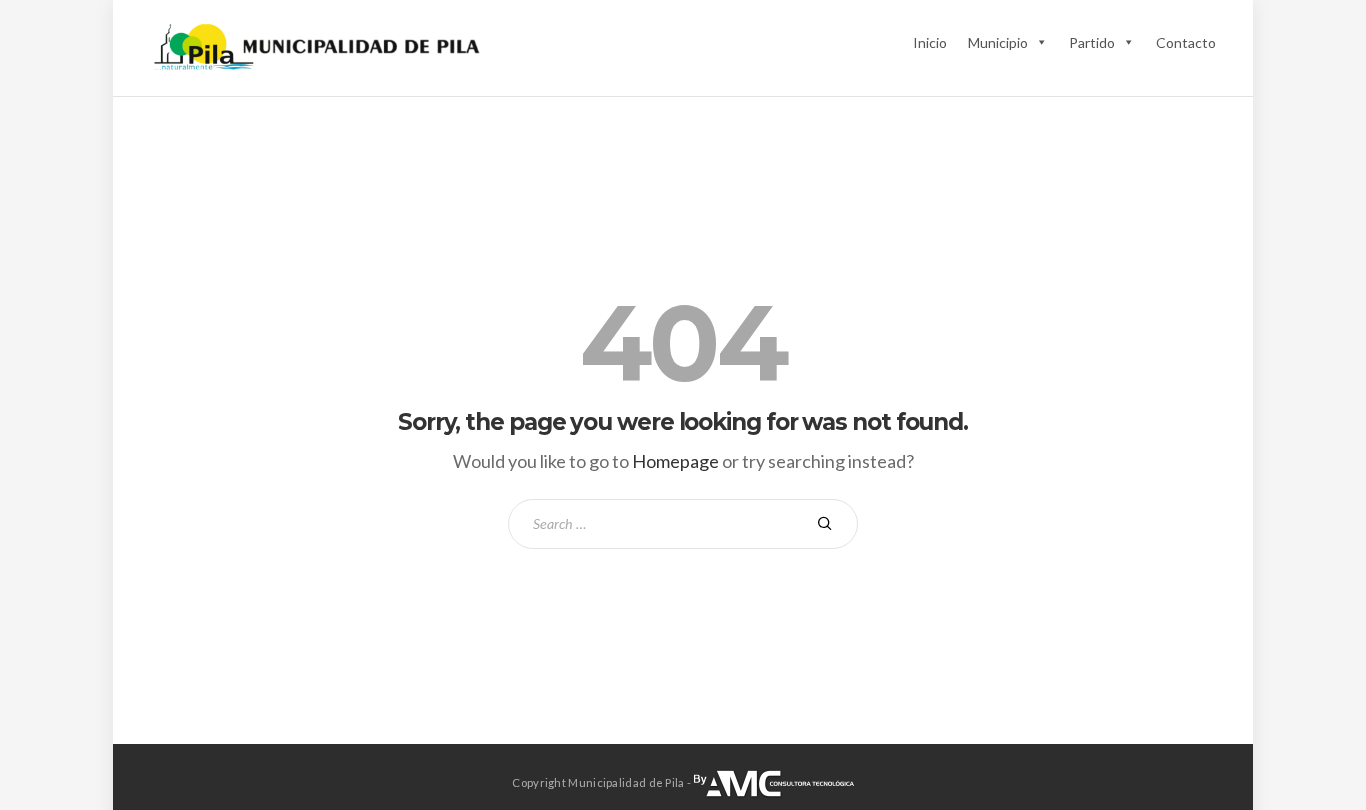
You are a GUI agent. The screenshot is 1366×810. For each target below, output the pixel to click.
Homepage (675, 461)
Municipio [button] (998, 42)
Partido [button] (1092, 42)
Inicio (930, 42)
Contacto (1186, 42)
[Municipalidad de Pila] (318, 48)
